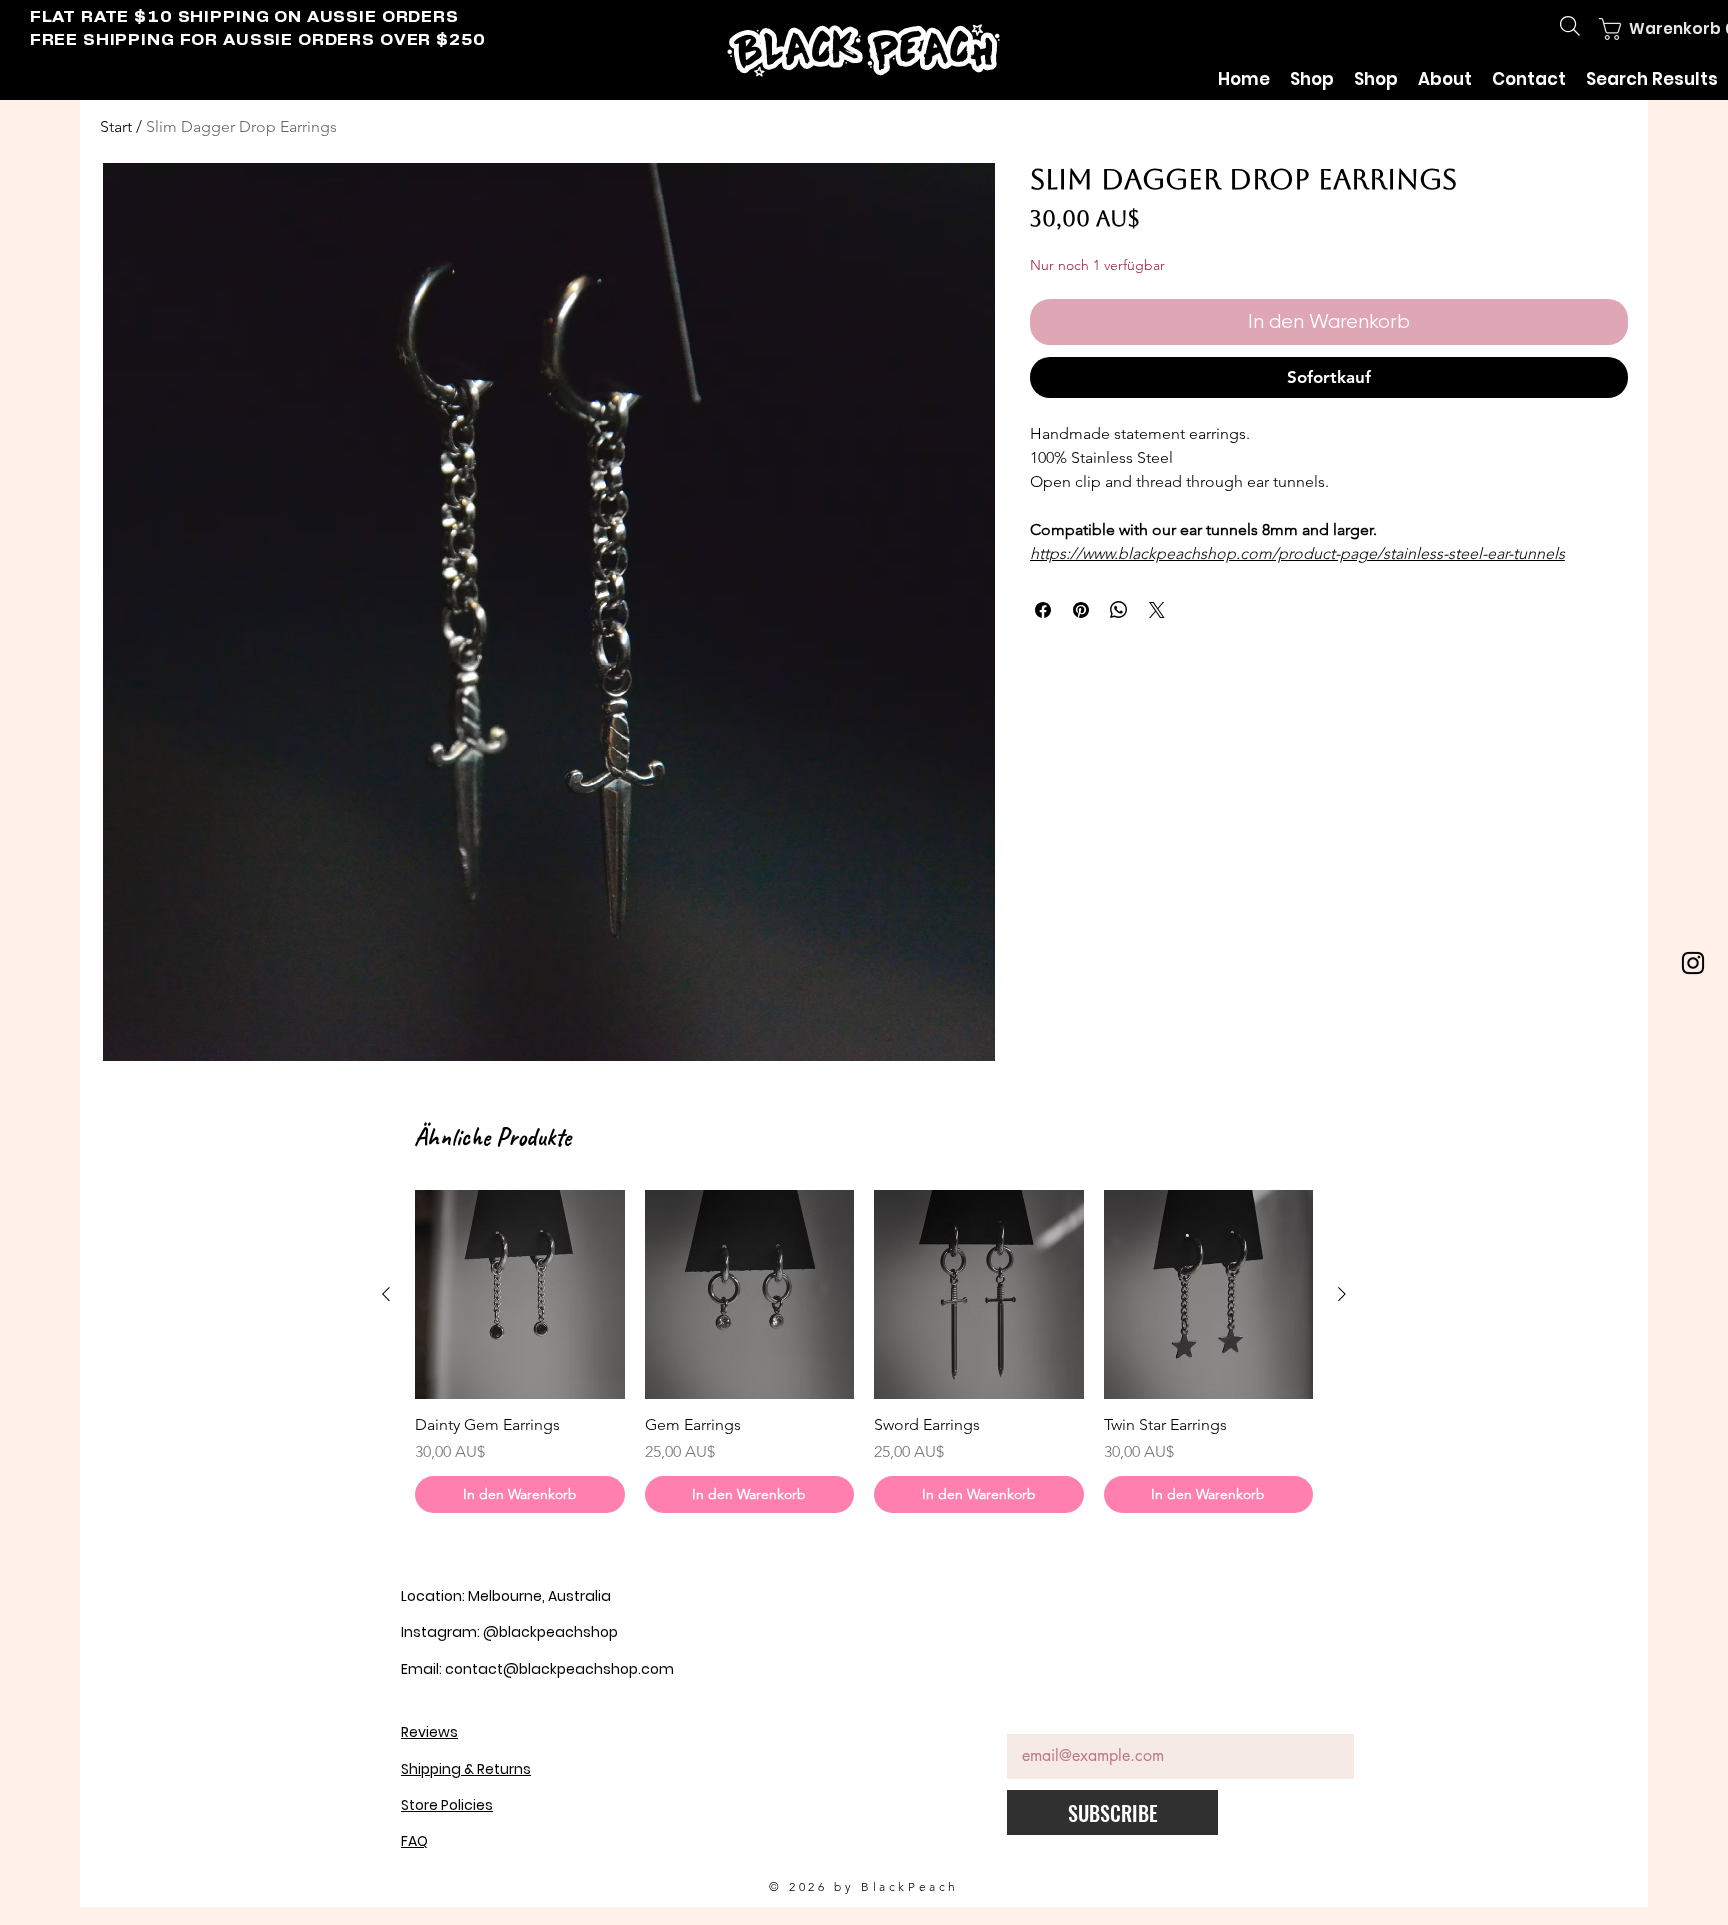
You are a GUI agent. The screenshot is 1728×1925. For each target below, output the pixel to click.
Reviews (429, 1732)
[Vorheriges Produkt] (386, 1294)
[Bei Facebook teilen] (1043, 610)
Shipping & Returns (466, 1769)
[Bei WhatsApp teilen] (1119, 610)
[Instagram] (1693, 963)
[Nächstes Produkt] (1342, 1294)
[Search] (1570, 26)
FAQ (414, 1841)
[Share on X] (1157, 610)
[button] (1645, 29)
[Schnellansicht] (520, 1295)
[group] (864, 1351)
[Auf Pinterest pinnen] (1081, 610)
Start (116, 126)
